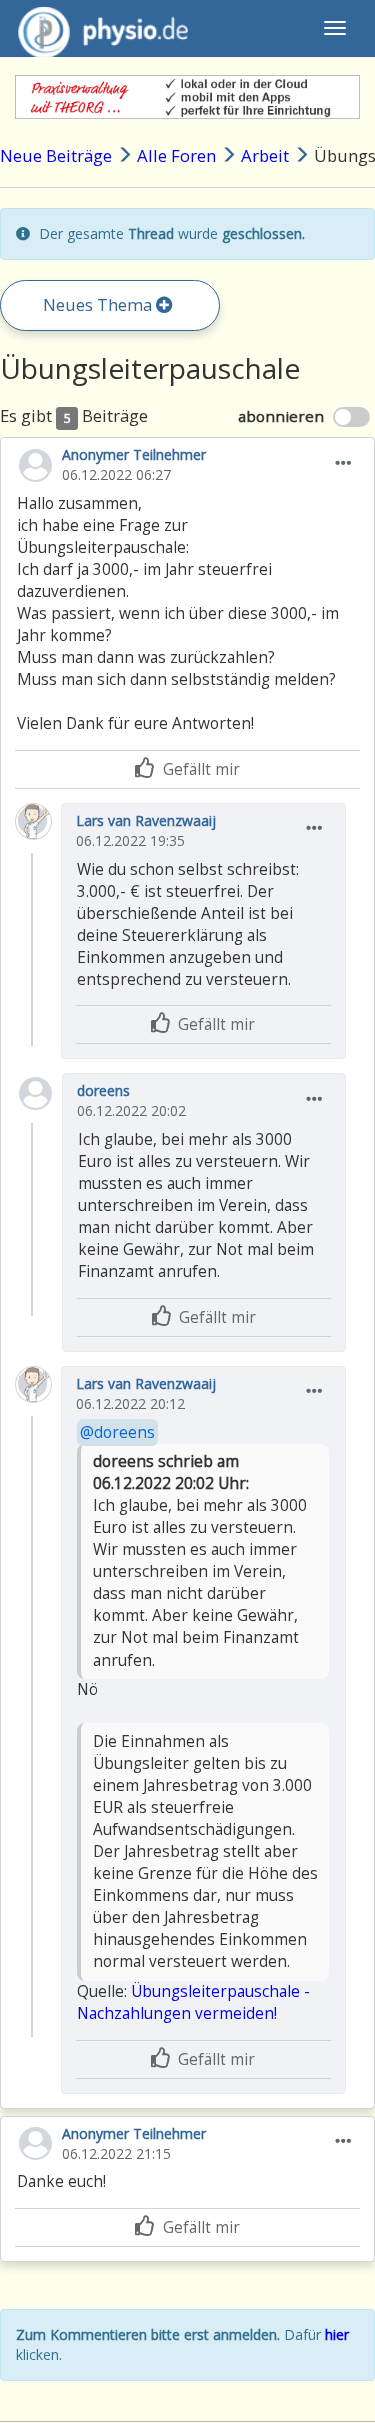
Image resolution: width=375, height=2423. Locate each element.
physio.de (103, 28)
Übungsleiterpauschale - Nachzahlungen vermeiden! (193, 2002)
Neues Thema (99, 304)
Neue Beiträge (56, 155)
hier (337, 2334)
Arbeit (265, 155)
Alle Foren (176, 155)
